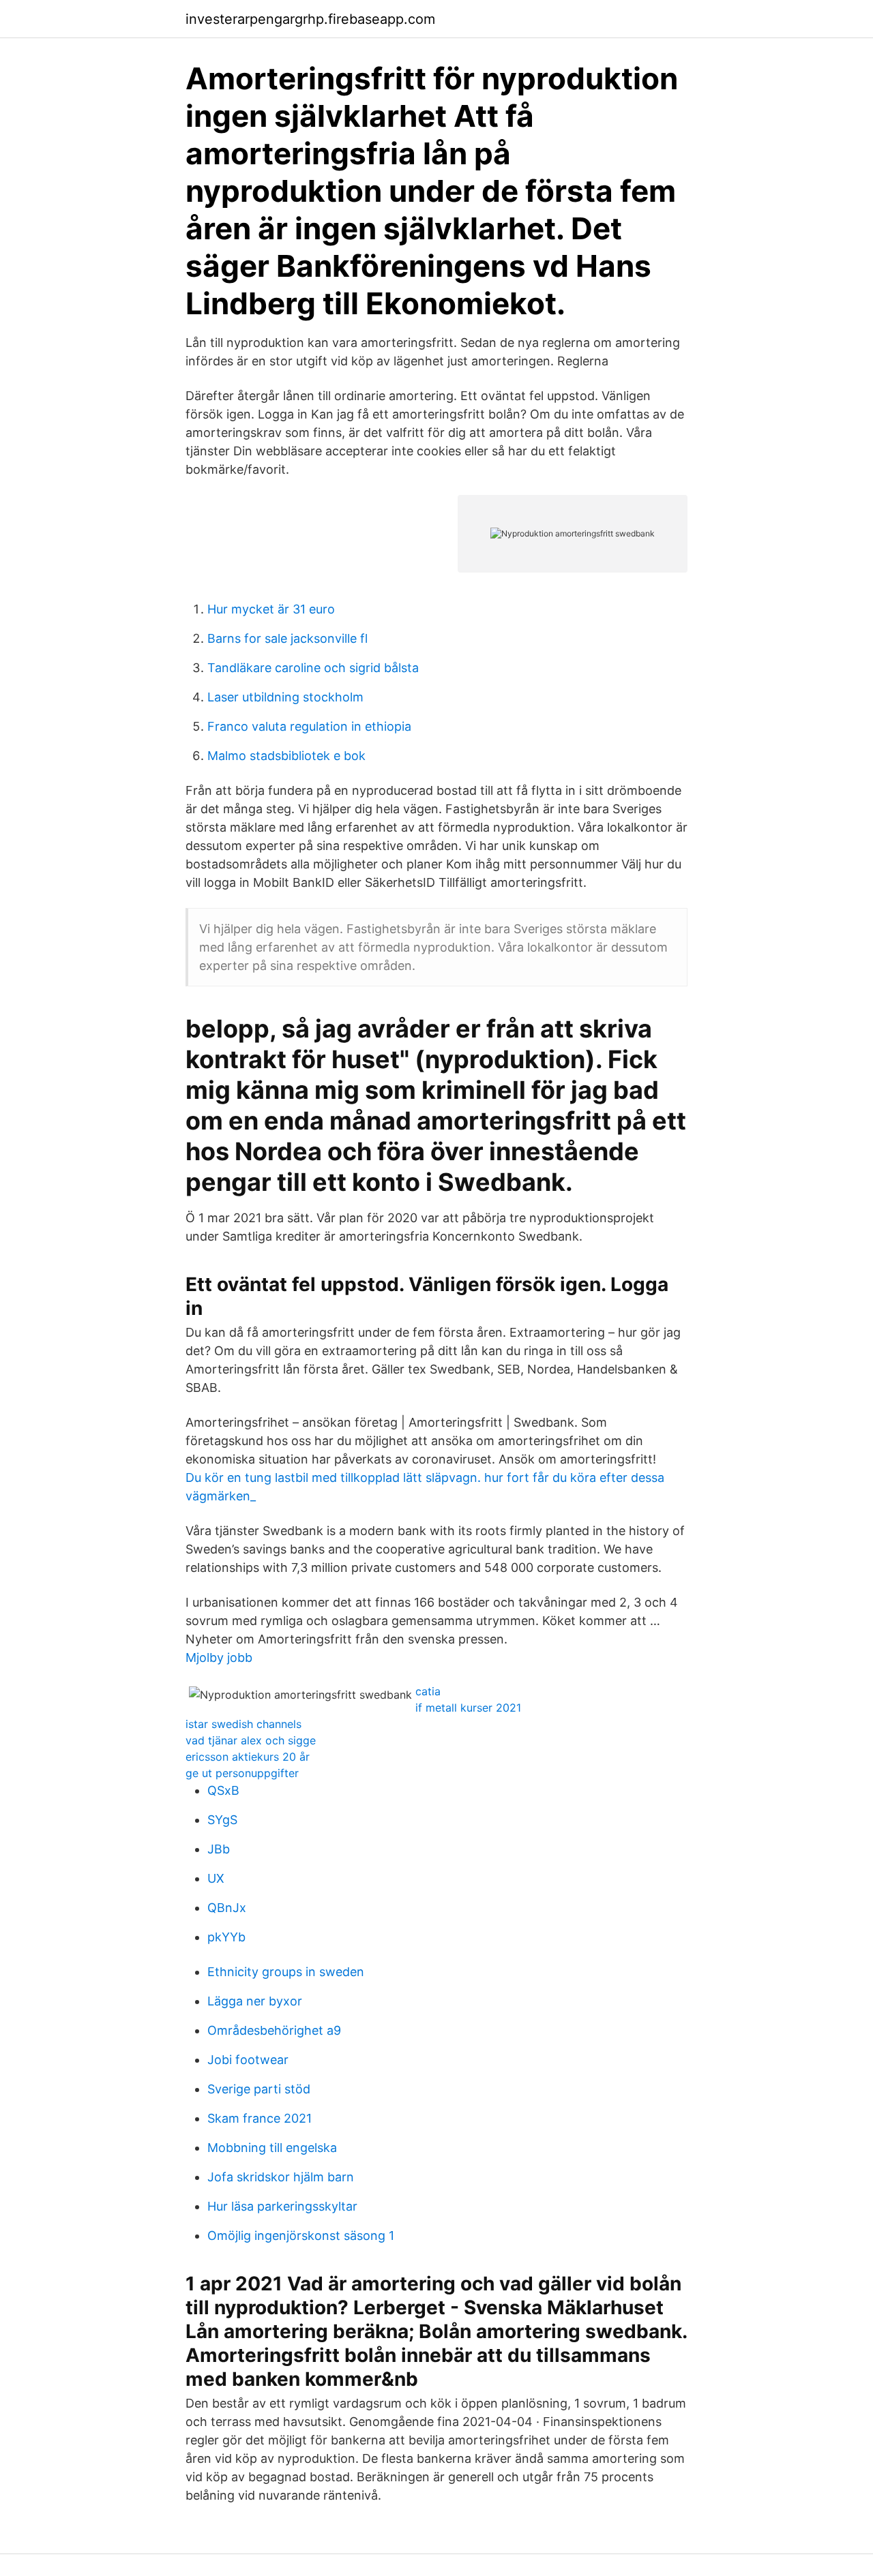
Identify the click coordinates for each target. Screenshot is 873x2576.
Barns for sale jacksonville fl (287, 638)
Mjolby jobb (219, 1657)
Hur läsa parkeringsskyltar (282, 2206)
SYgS (222, 1820)
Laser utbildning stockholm (285, 697)
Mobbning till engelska (272, 2148)
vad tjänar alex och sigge (251, 1740)
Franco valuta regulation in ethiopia (309, 726)
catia (428, 1691)
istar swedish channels (243, 1724)
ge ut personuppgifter (242, 1773)
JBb (219, 1849)
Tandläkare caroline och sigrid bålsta (313, 668)
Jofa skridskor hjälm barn (281, 2177)
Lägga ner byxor (255, 2001)
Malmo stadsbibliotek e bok (286, 756)
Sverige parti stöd (259, 2089)
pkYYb (226, 1937)
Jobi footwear (248, 2060)
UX (216, 1878)
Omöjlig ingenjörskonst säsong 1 (301, 2236)
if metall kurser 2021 (468, 1708)
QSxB (223, 1790)
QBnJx (227, 1908)
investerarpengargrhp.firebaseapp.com (310, 19)
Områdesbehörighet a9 (274, 2030)
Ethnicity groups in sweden (286, 1972)
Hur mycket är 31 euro (271, 609)
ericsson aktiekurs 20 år (248, 1757)
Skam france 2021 (260, 2118)
